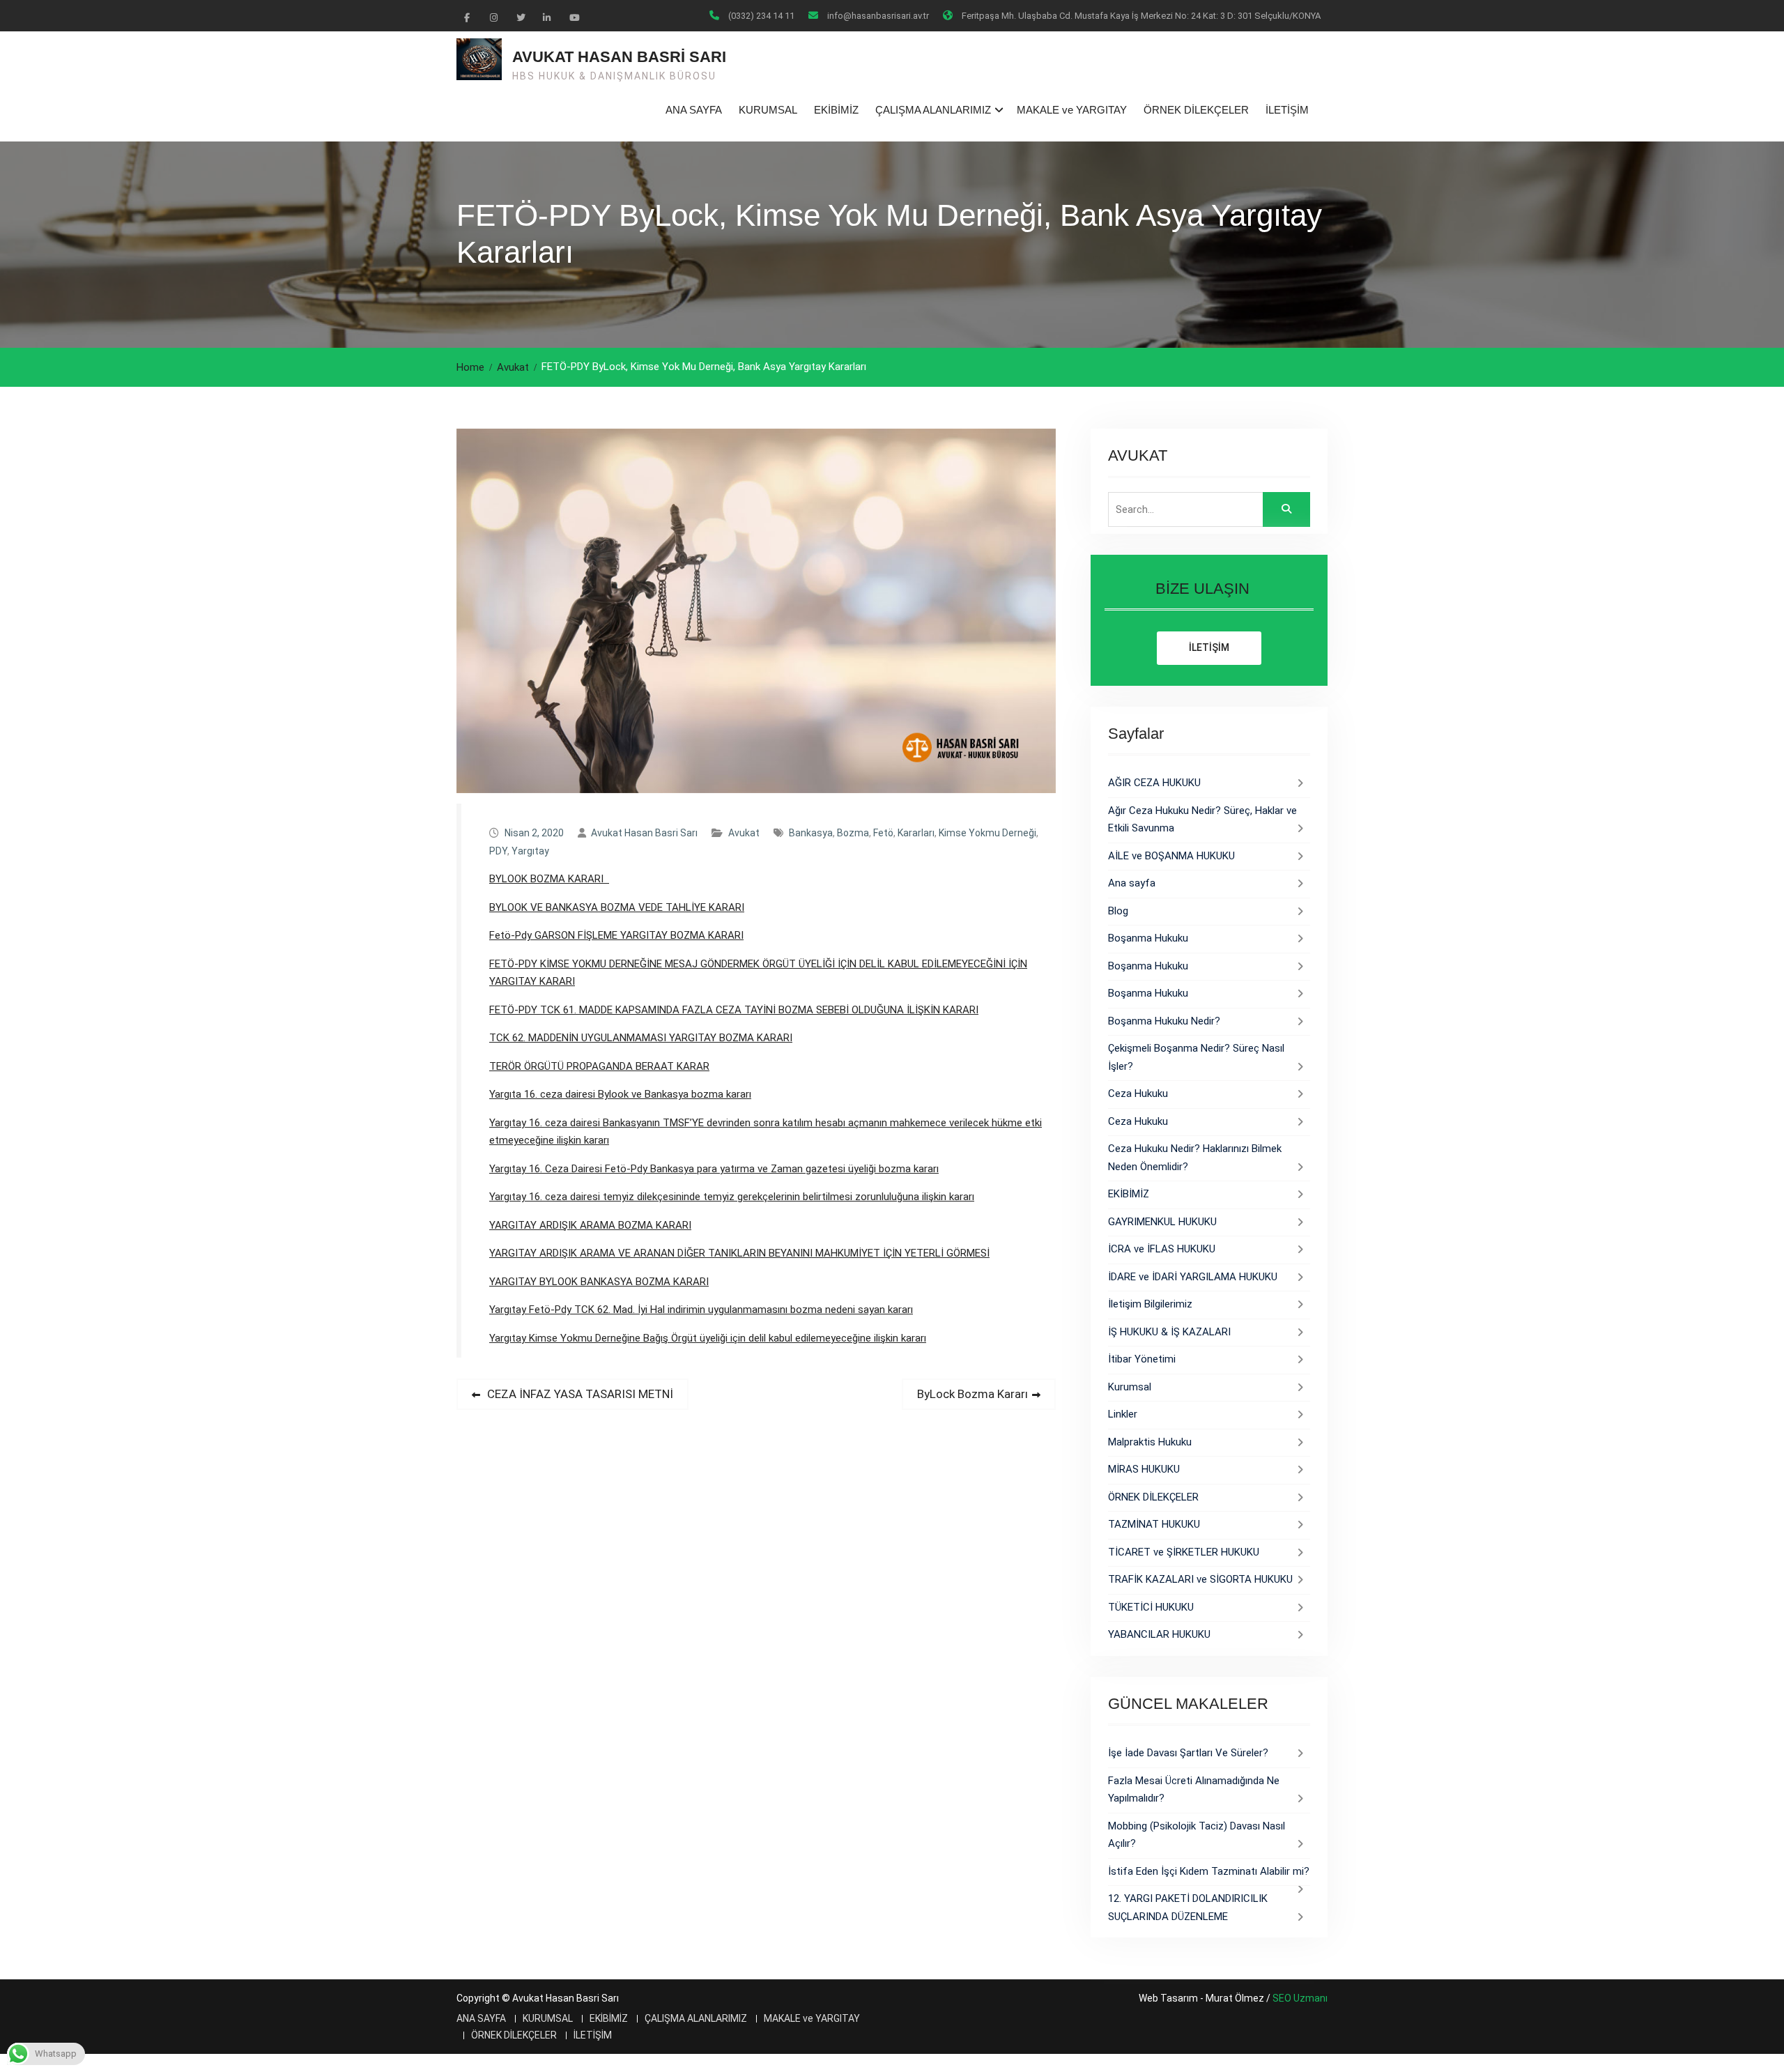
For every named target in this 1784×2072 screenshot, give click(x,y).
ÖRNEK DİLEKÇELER (1196, 110)
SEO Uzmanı (1300, 1998)
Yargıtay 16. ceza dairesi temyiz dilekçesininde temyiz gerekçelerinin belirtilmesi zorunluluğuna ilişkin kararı (732, 1197)
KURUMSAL (768, 110)
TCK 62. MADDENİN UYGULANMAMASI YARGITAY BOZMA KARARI (641, 1038)
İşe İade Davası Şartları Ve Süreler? (1188, 1753)
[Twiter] (520, 17)
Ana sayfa (1132, 883)
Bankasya (811, 833)
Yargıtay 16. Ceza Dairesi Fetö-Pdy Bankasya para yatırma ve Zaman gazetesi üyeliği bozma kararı (714, 1169)
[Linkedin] (546, 17)
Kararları (916, 833)
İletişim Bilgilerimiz (1150, 1304)
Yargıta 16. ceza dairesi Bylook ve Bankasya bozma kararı (620, 1094)
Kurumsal (1130, 1387)
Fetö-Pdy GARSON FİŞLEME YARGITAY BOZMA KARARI (616, 935)
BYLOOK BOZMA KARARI (549, 879)
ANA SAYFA (694, 110)
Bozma (853, 833)
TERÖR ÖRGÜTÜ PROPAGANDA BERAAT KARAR (599, 1066)
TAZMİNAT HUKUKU (1154, 1524)
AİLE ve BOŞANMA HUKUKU (1171, 856)
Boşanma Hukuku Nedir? (1164, 1021)
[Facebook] (467, 17)
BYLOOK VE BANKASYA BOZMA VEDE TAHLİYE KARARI (617, 907)
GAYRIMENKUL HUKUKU (1162, 1222)
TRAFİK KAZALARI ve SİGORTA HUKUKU (1200, 1579)
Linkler (1123, 1414)
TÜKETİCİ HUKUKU (1151, 1607)
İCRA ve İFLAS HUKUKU (1162, 1249)
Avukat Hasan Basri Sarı (644, 833)
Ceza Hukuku (1138, 1093)
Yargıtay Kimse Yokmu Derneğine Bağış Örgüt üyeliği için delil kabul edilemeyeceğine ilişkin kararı (708, 1338)
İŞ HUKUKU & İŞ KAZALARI (1169, 1332)
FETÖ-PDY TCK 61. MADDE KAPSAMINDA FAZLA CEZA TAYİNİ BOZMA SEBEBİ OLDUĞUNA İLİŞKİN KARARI (734, 1010)
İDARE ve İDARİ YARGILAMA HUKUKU (1193, 1277)
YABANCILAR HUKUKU (1159, 1634)
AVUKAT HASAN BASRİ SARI (619, 57)
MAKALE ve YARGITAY (1072, 110)
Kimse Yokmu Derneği (987, 833)
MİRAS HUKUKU (1144, 1469)
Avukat (744, 833)
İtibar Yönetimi (1142, 1359)
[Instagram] (493, 17)
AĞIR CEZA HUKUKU (1154, 783)
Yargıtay (530, 851)
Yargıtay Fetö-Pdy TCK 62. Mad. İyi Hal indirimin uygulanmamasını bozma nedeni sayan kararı (701, 1310)
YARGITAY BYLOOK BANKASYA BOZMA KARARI (599, 1282)
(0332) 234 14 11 (761, 16)
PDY (498, 851)
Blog (1118, 911)
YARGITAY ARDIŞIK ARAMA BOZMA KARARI (590, 1225)
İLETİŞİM (1287, 110)
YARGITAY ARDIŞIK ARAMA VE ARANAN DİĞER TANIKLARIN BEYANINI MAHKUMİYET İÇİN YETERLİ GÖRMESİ (739, 1253)
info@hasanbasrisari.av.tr (878, 16)
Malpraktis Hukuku (1150, 1442)
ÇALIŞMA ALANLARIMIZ (933, 110)
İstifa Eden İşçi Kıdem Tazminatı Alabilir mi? (1209, 1871)
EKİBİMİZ (836, 110)
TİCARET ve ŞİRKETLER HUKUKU (1184, 1552)
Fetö (883, 833)
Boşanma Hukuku (1148, 938)
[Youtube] (573, 17)
